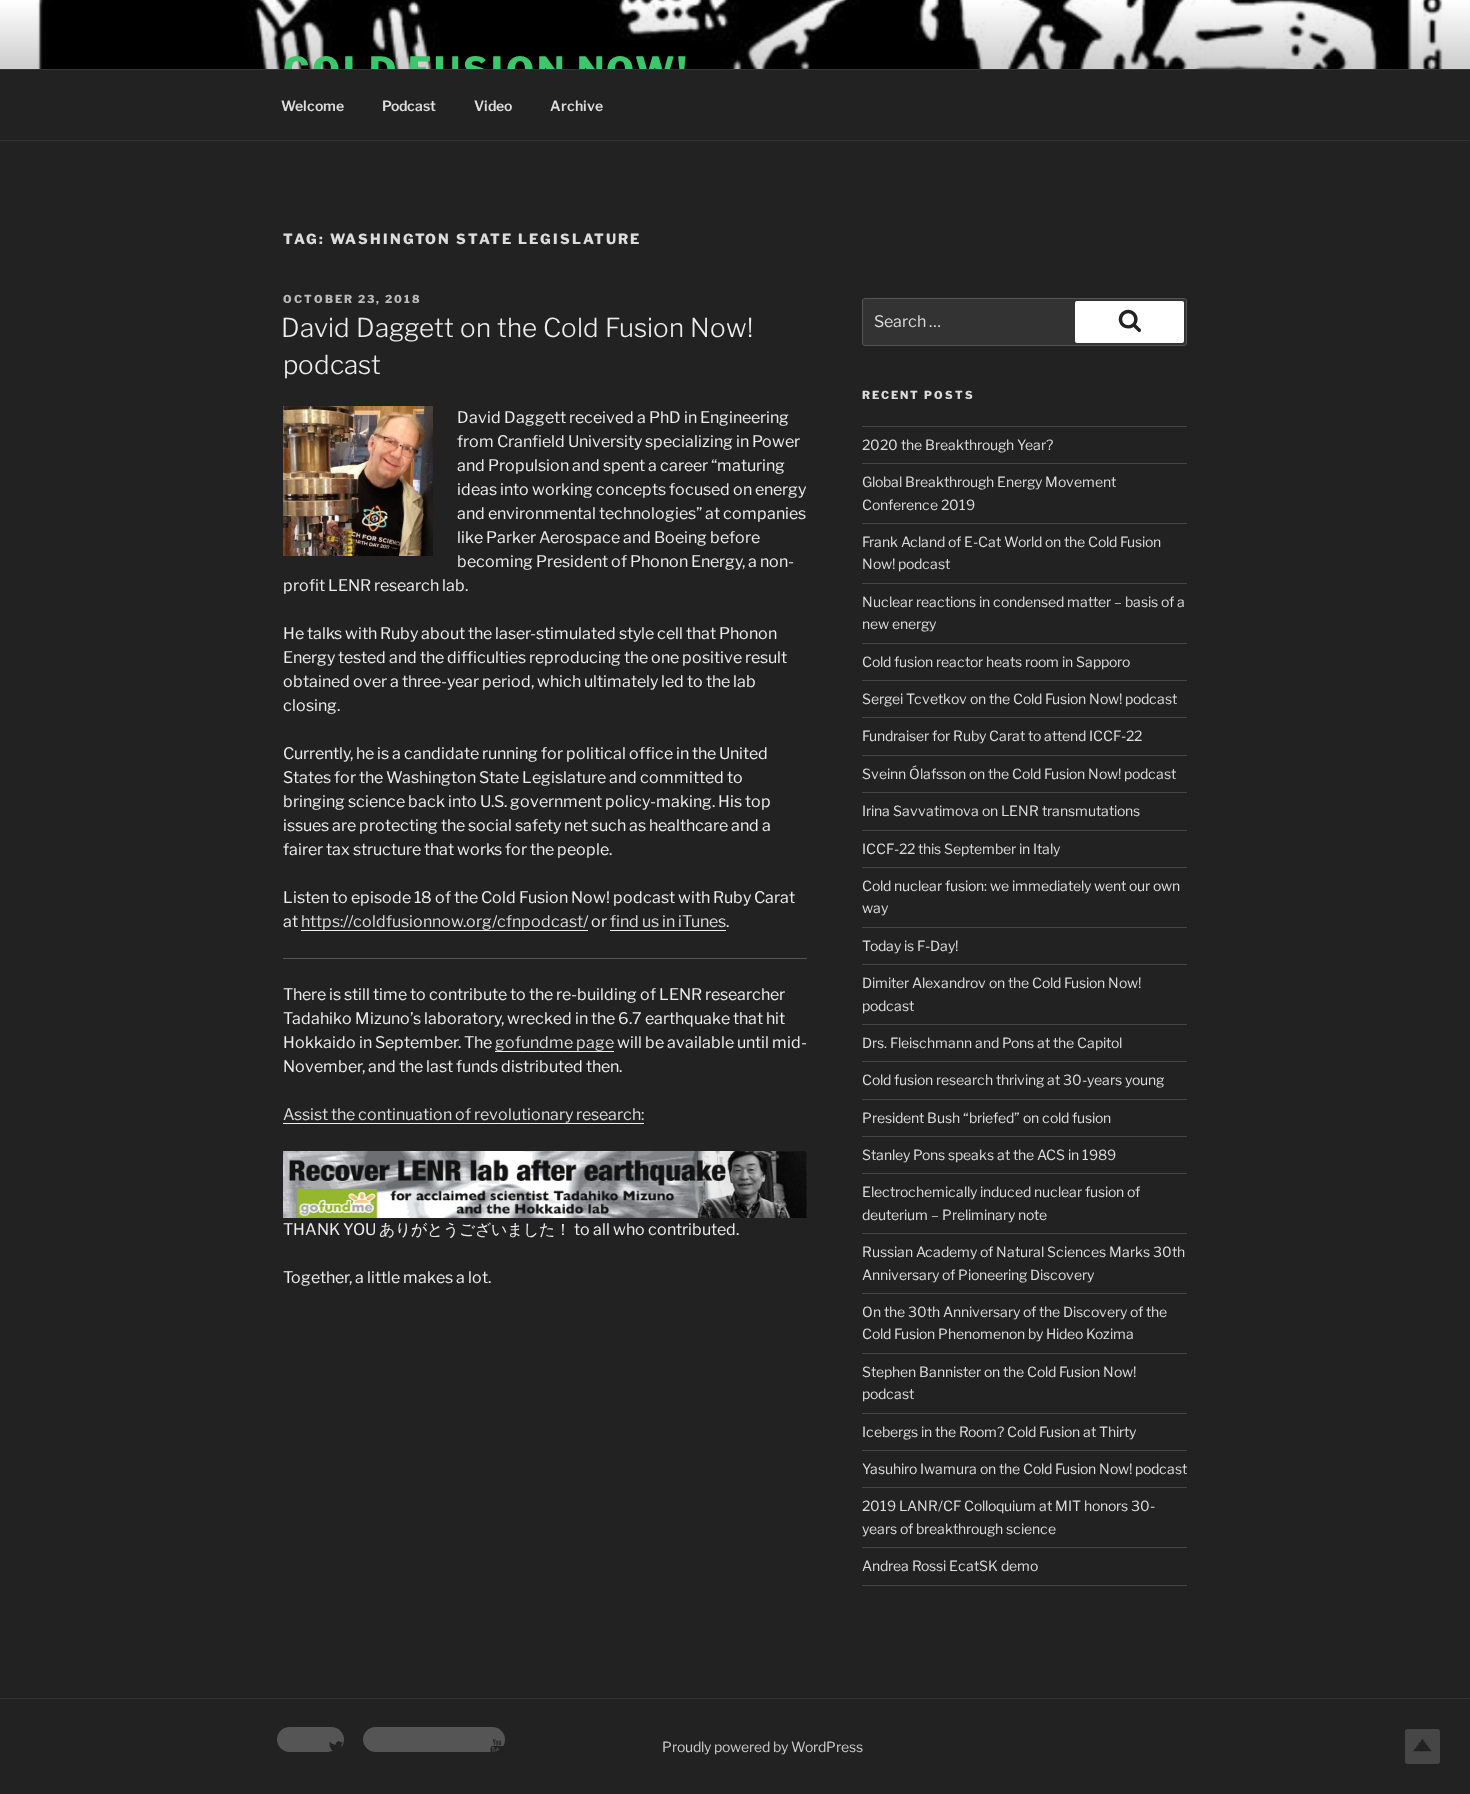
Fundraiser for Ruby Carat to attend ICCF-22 (1002, 735)
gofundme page (554, 1042)
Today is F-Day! (910, 945)
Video (493, 105)
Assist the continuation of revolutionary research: (463, 1114)
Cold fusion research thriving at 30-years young (1013, 1079)
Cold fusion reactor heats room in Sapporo (996, 661)
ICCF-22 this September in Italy (961, 848)
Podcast (409, 105)
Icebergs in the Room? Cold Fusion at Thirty (999, 1431)
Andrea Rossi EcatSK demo (950, 1565)
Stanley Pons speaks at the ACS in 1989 (989, 1154)
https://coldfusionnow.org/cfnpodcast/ (444, 921)
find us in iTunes (668, 921)
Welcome (312, 105)
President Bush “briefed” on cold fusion (986, 1117)
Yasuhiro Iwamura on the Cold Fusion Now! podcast (1024, 1468)
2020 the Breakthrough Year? (957, 444)
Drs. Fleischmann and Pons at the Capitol (992, 1042)
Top (1422, 1746)
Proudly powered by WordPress (762, 1746)
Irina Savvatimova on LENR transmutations (1001, 810)
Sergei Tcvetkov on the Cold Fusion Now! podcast (1019, 698)
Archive (576, 105)
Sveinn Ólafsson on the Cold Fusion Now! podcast (1019, 773)
